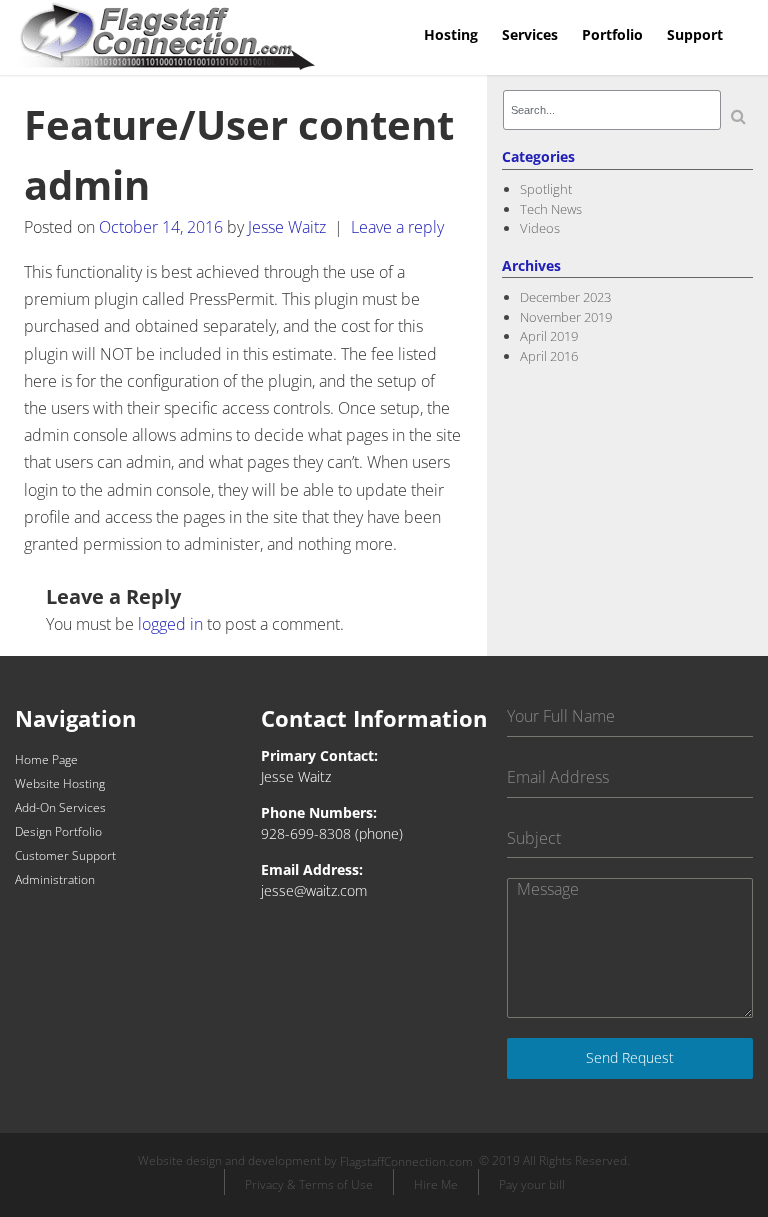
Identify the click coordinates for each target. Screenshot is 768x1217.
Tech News (551, 209)
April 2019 (549, 336)
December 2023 (565, 297)
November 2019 (566, 317)
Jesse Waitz (287, 227)
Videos (540, 228)
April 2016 (549, 356)
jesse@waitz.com (314, 890)
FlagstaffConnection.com (406, 1162)
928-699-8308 (306, 833)
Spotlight (546, 189)
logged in (170, 624)
